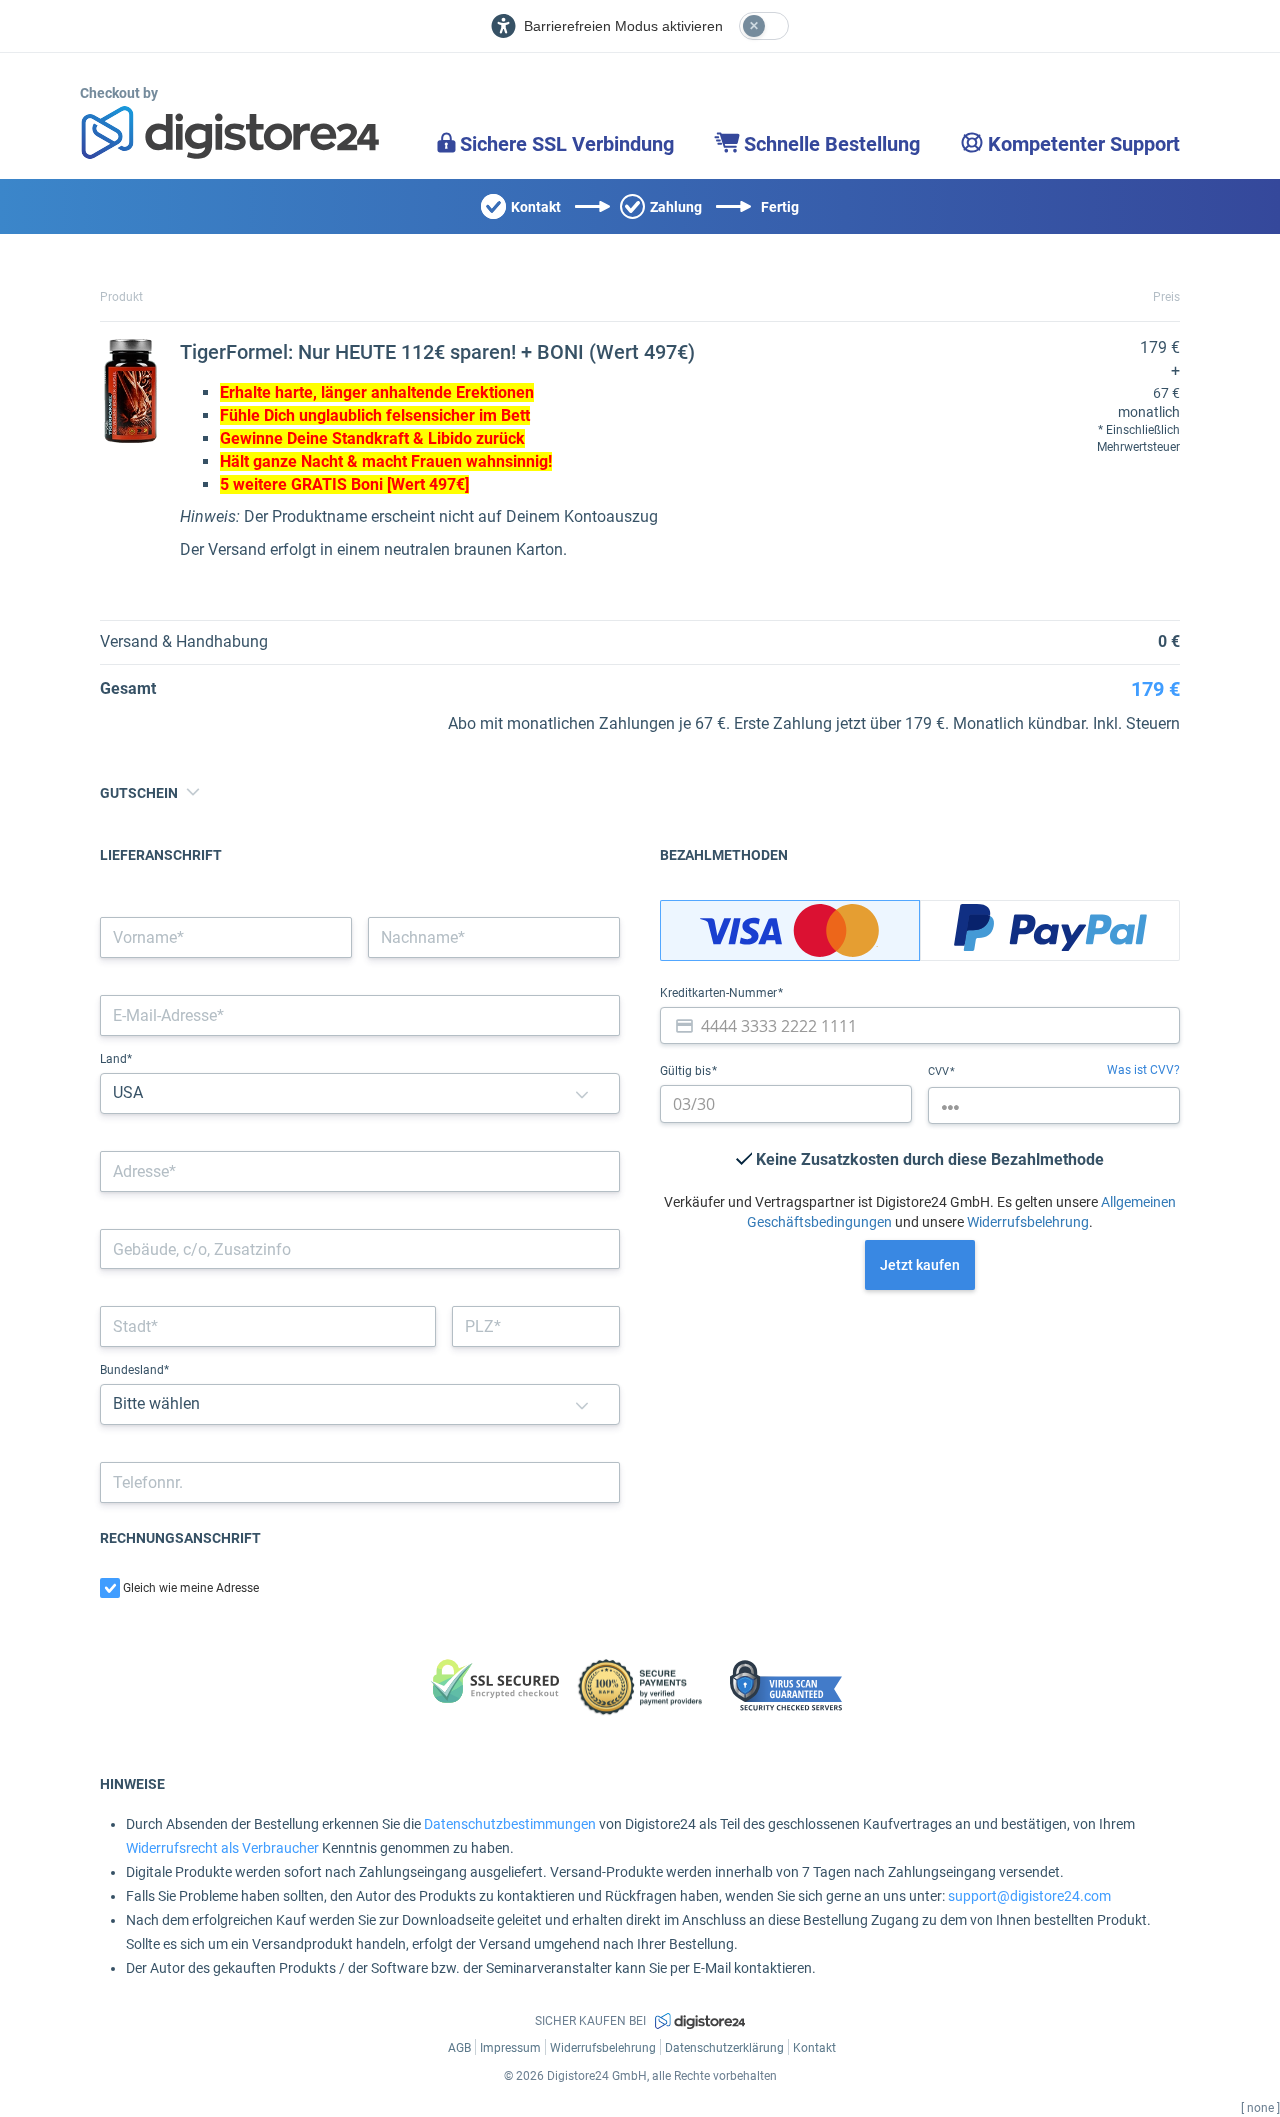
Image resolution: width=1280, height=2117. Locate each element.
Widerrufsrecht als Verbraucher (222, 1848)
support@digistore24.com (1029, 1896)
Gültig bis (687, 1071)
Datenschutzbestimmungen (510, 1824)
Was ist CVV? (1143, 1070)
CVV (940, 1071)
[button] (582, 1093)
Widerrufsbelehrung (1028, 1222)
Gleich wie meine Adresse (191, 1588)
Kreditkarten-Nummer (720, 993)
